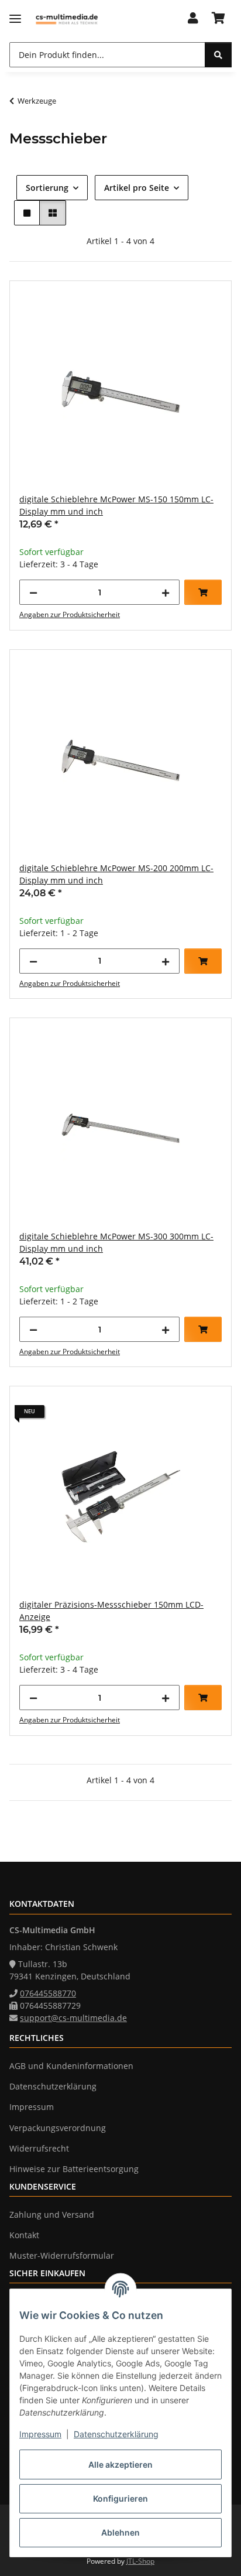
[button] (193, 19)
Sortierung (47, 188)
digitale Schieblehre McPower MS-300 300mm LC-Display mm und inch (116, 1242)
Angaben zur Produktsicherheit (70, 614)
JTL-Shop (140, 2561)
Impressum (40, 2434)
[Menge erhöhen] (166, 592)
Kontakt (24, 2235)
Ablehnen (120, 2532)
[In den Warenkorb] (203, 592)
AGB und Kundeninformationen (71, 2066)
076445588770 (48, 1993)
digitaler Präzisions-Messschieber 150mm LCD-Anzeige (111, 1611)
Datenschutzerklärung (116, 2434)
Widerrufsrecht (39, 2148)
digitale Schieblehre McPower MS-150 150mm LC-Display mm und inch (116, 505)
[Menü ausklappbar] (15, 19)
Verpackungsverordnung (58, 2128)
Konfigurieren (120, 2498)
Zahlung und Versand (52, 2214)
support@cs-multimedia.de (73, 2018)
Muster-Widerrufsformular (62, 2255)
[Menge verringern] (33, 592)
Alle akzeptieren (120, 2464)
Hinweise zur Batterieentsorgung (74, 2169)
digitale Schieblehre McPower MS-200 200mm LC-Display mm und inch (116, 874)
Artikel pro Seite (137, 188)
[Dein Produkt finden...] (218, 55)
